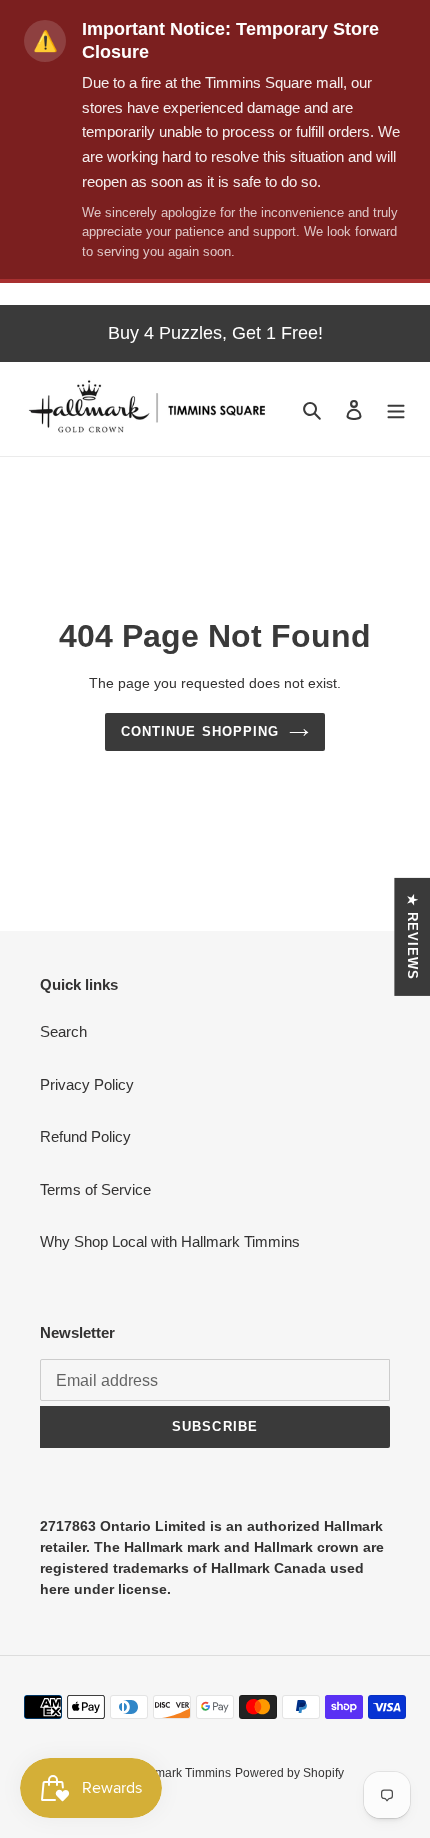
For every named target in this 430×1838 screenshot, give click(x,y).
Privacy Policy (87, 1084)
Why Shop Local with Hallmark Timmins (170, 1241)
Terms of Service (95, 1189)
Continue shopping (200, 731)
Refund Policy (85, 1136)
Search (63, 1031)
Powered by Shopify (289, 1773)
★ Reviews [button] (412, 937)
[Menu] (396, 409)
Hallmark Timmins (182, 1773)
